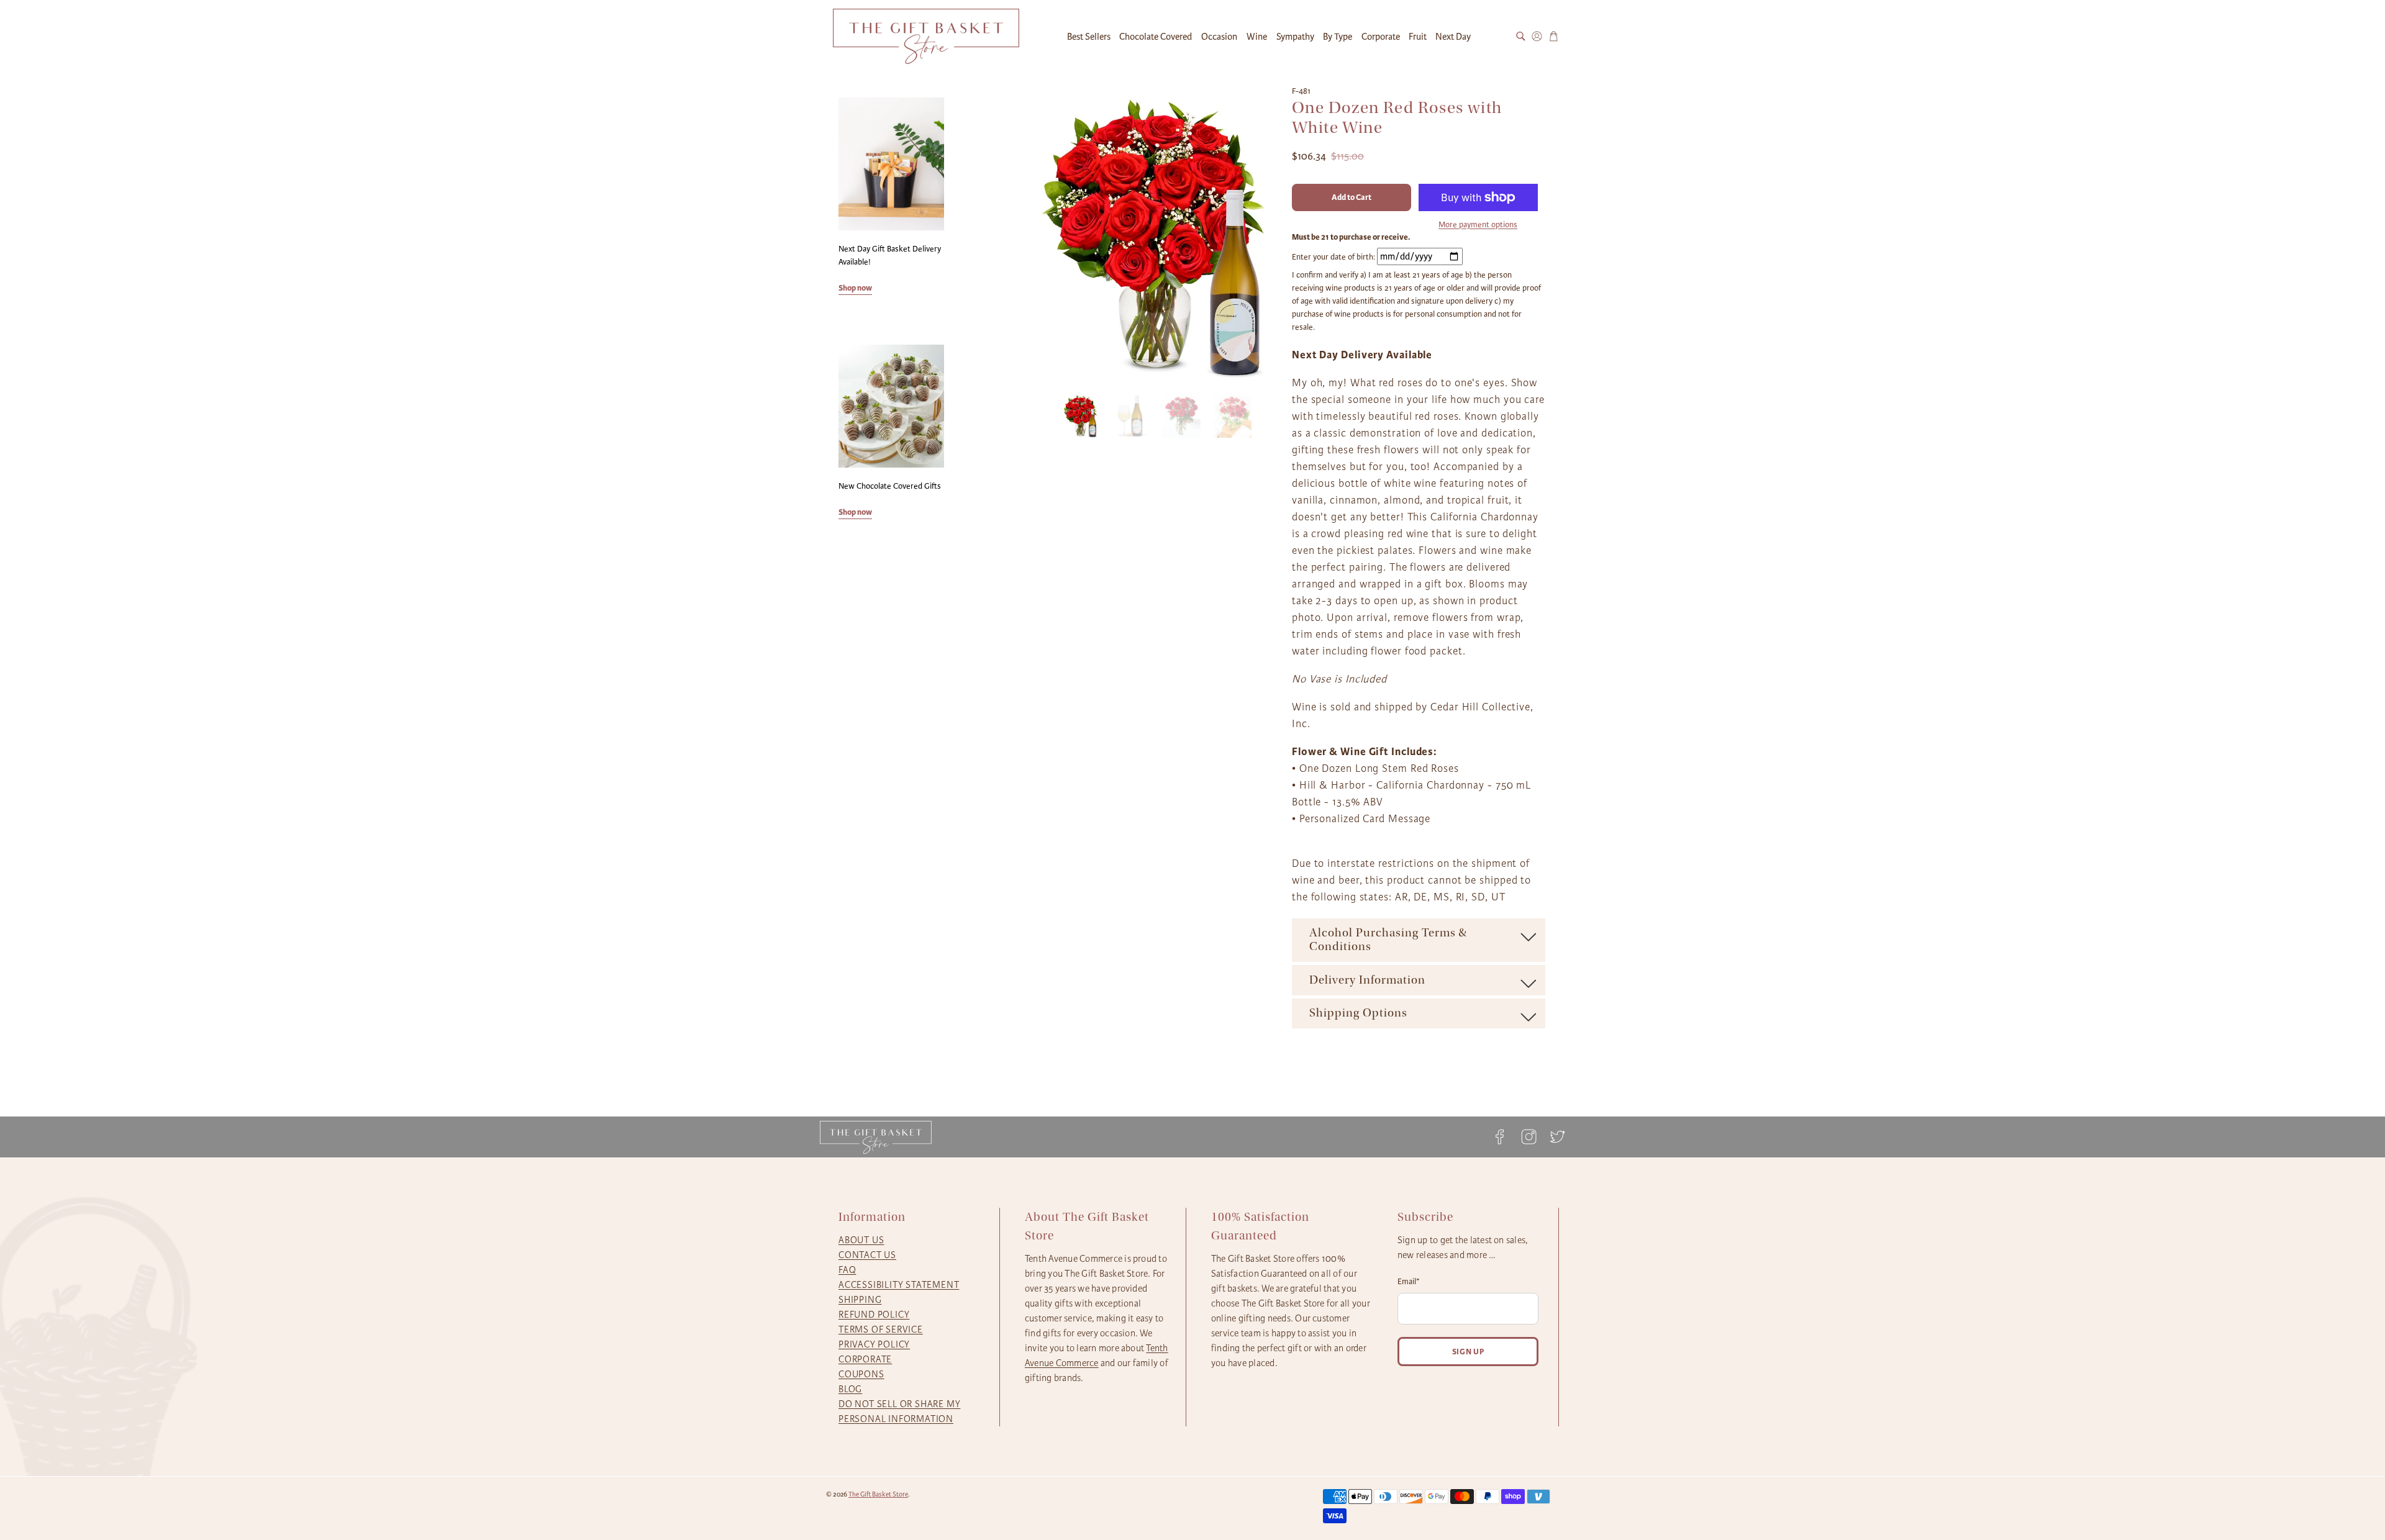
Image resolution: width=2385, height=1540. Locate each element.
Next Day (1453, 37)
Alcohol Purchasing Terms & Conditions (1388, 940)
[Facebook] (1500, 1137)
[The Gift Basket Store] (926, 36)
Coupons (861, 1374)
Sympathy (1295, 37)
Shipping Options (1358, 1013)
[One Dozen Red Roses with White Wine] (1153, 233)
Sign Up (1468, 1352)
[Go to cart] (1554, 36)
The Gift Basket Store (878, 1494)
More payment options (1478, 225)
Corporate (1381, 37)
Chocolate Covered (1156, 37)
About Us (861, 1240)
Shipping (860, 1300)
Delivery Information (1367, 980)
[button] (1080, 418)
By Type (1338, 37)
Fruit (1418, 37)
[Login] (1537, 36)
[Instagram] (1529, 1137)
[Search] (1521, 36)
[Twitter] (1554, 1137)
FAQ (847, 1270)
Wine (1257, 37)
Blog (850, 1389)
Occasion (1219, 37)
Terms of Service (881, 1329)
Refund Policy (874, 1315)
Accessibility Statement (899, 1285)
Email (1409, 1282)
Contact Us (867, 1255)
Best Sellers (1089, 37)
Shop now (855, 288)
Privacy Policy (874, 1344)
